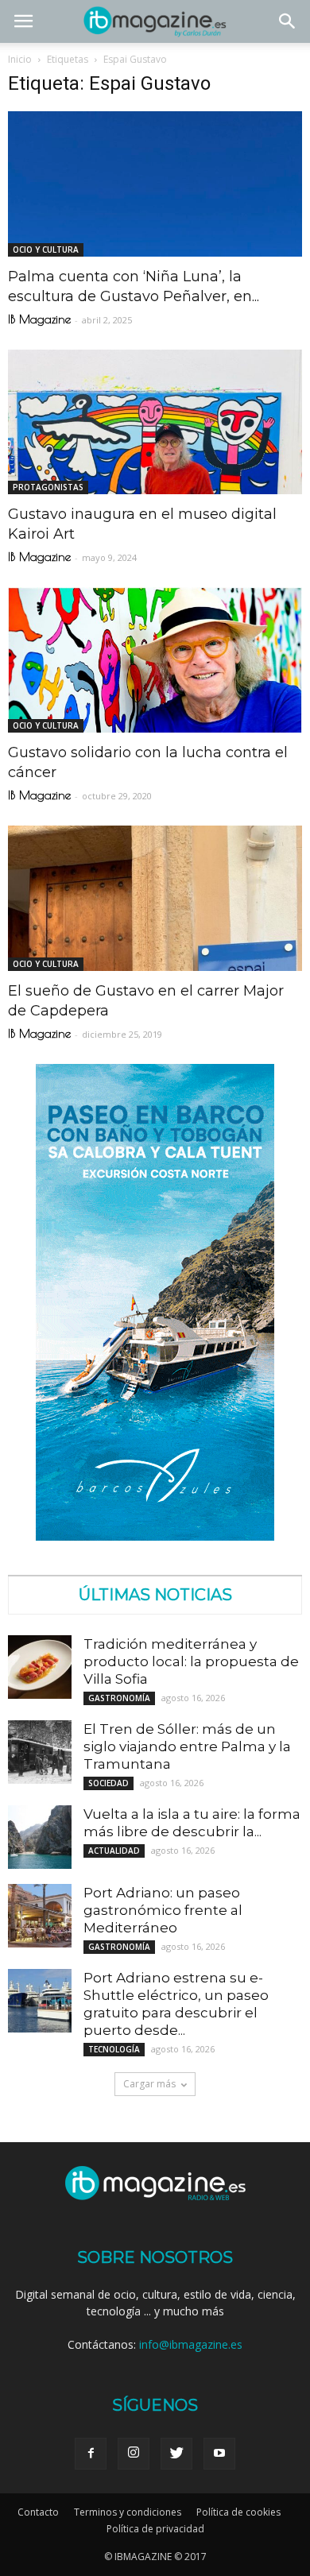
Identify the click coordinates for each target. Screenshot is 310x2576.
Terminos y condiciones (128, 2512)
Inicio (20, 59)
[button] (288, 21)
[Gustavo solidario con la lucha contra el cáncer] (155, 660)
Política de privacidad (155, 2529)
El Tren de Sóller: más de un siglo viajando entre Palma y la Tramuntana (187, 1746)
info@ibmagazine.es (191, 2344)
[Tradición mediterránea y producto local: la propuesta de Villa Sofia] (40, 1667)
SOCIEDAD (108, 1783)
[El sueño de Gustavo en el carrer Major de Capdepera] (155, 898)
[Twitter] (176, 2454)
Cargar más (149, 2084)
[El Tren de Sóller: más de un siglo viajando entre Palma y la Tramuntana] (40, 1752)
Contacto (38, 2512)
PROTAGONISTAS (48, 487)
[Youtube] (219, 2454)
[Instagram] (134, 2454)
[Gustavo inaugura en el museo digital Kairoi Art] (155, 422)
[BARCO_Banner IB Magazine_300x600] (155, 1536)
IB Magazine (39, 319)
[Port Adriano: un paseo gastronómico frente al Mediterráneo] (40, 1916)
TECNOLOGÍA (114, 2049)
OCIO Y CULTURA (46, 249)
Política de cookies (238, 2512)
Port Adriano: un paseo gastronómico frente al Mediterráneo (163, 1910)
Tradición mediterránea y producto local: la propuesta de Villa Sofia (191, 1661)
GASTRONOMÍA (119, 1698)
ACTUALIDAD (114, 1851)
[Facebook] (91, 2454)
